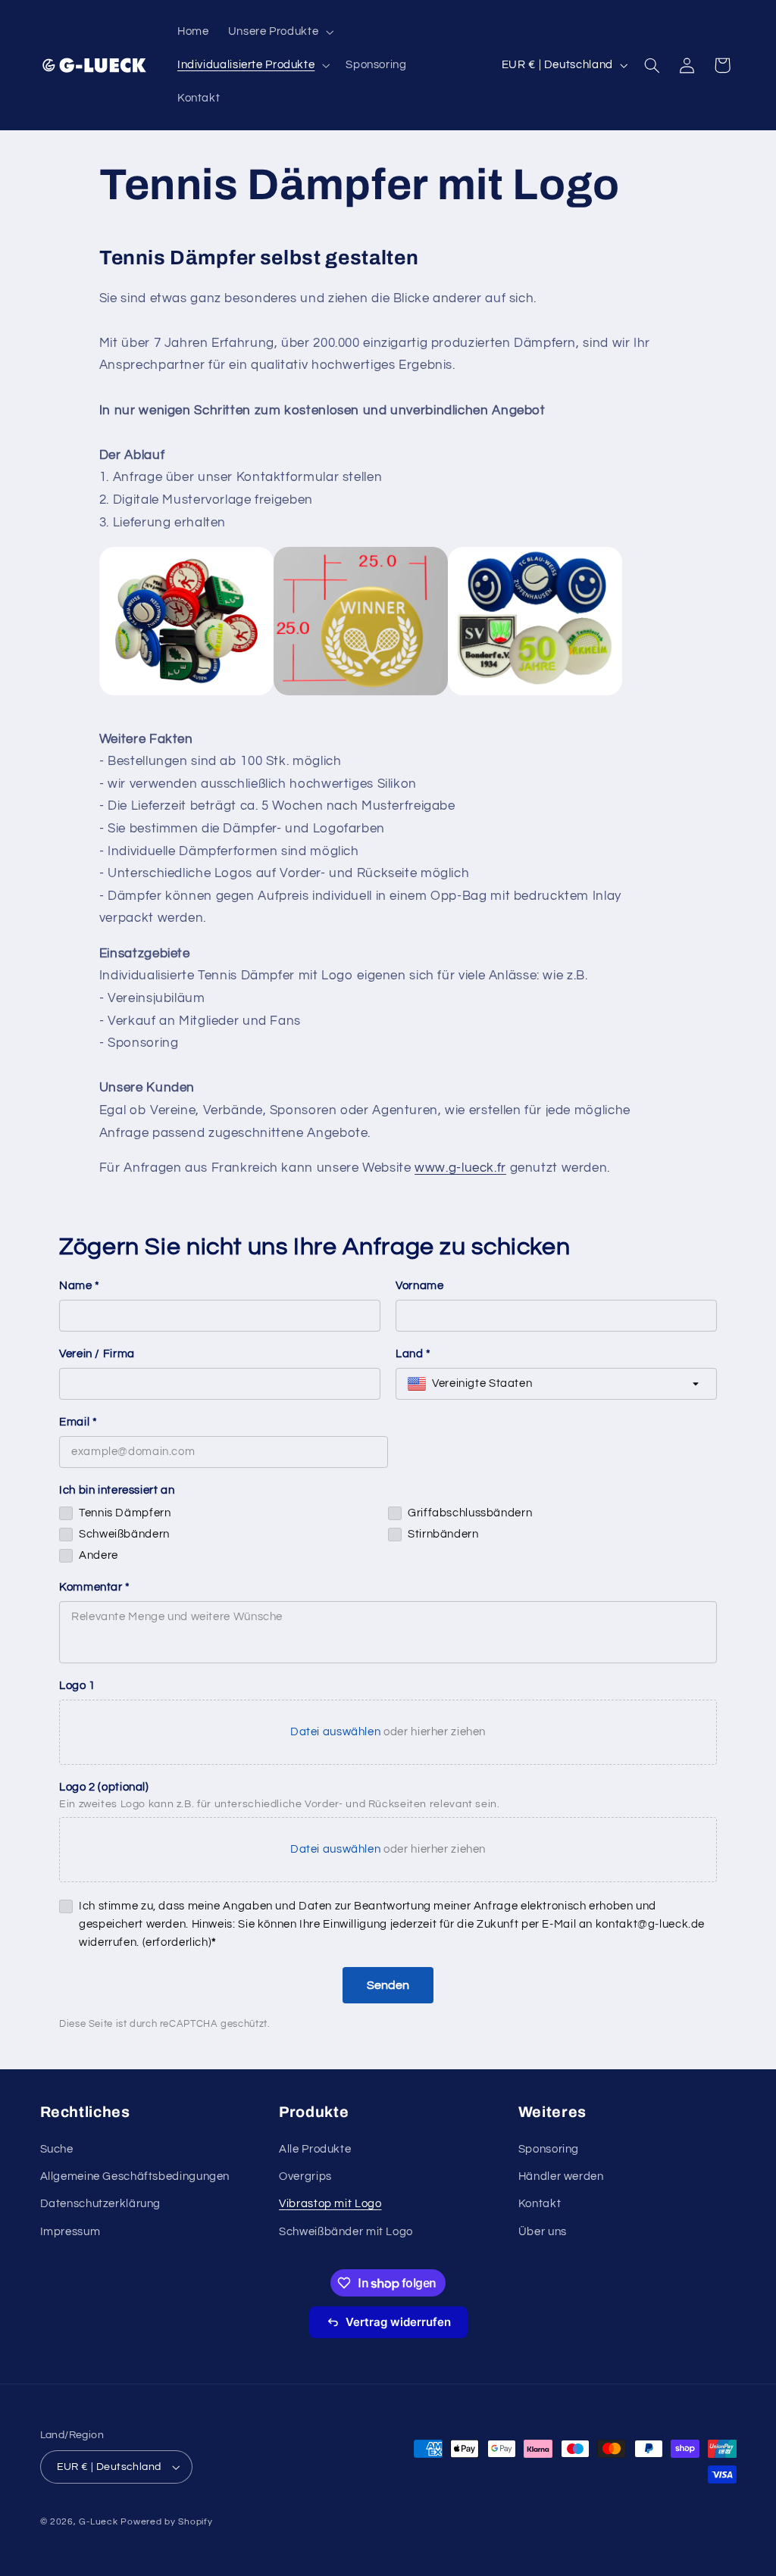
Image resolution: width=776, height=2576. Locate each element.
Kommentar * (95, 1587)
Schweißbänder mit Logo (346, 2232)
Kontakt (540, 2204)
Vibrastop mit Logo (330, 2204)
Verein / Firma (97, 1354)
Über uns (543, 2232)
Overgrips (305, 2176)
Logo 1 (77, 1686)
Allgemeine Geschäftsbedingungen (135, 2176)
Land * (413, 1354)
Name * (80, 1286)
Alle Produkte (315, 2149)
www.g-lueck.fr (460, 1168)
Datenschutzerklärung (101, 2204)
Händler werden (561, 2176)
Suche (57, 2149)
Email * (78, 1422)
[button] (279, 32)
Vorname (419, 1286)
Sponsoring (549, 2149)
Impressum (70, 2232)
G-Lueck (98, 2522)
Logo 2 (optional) (104, 1787)
